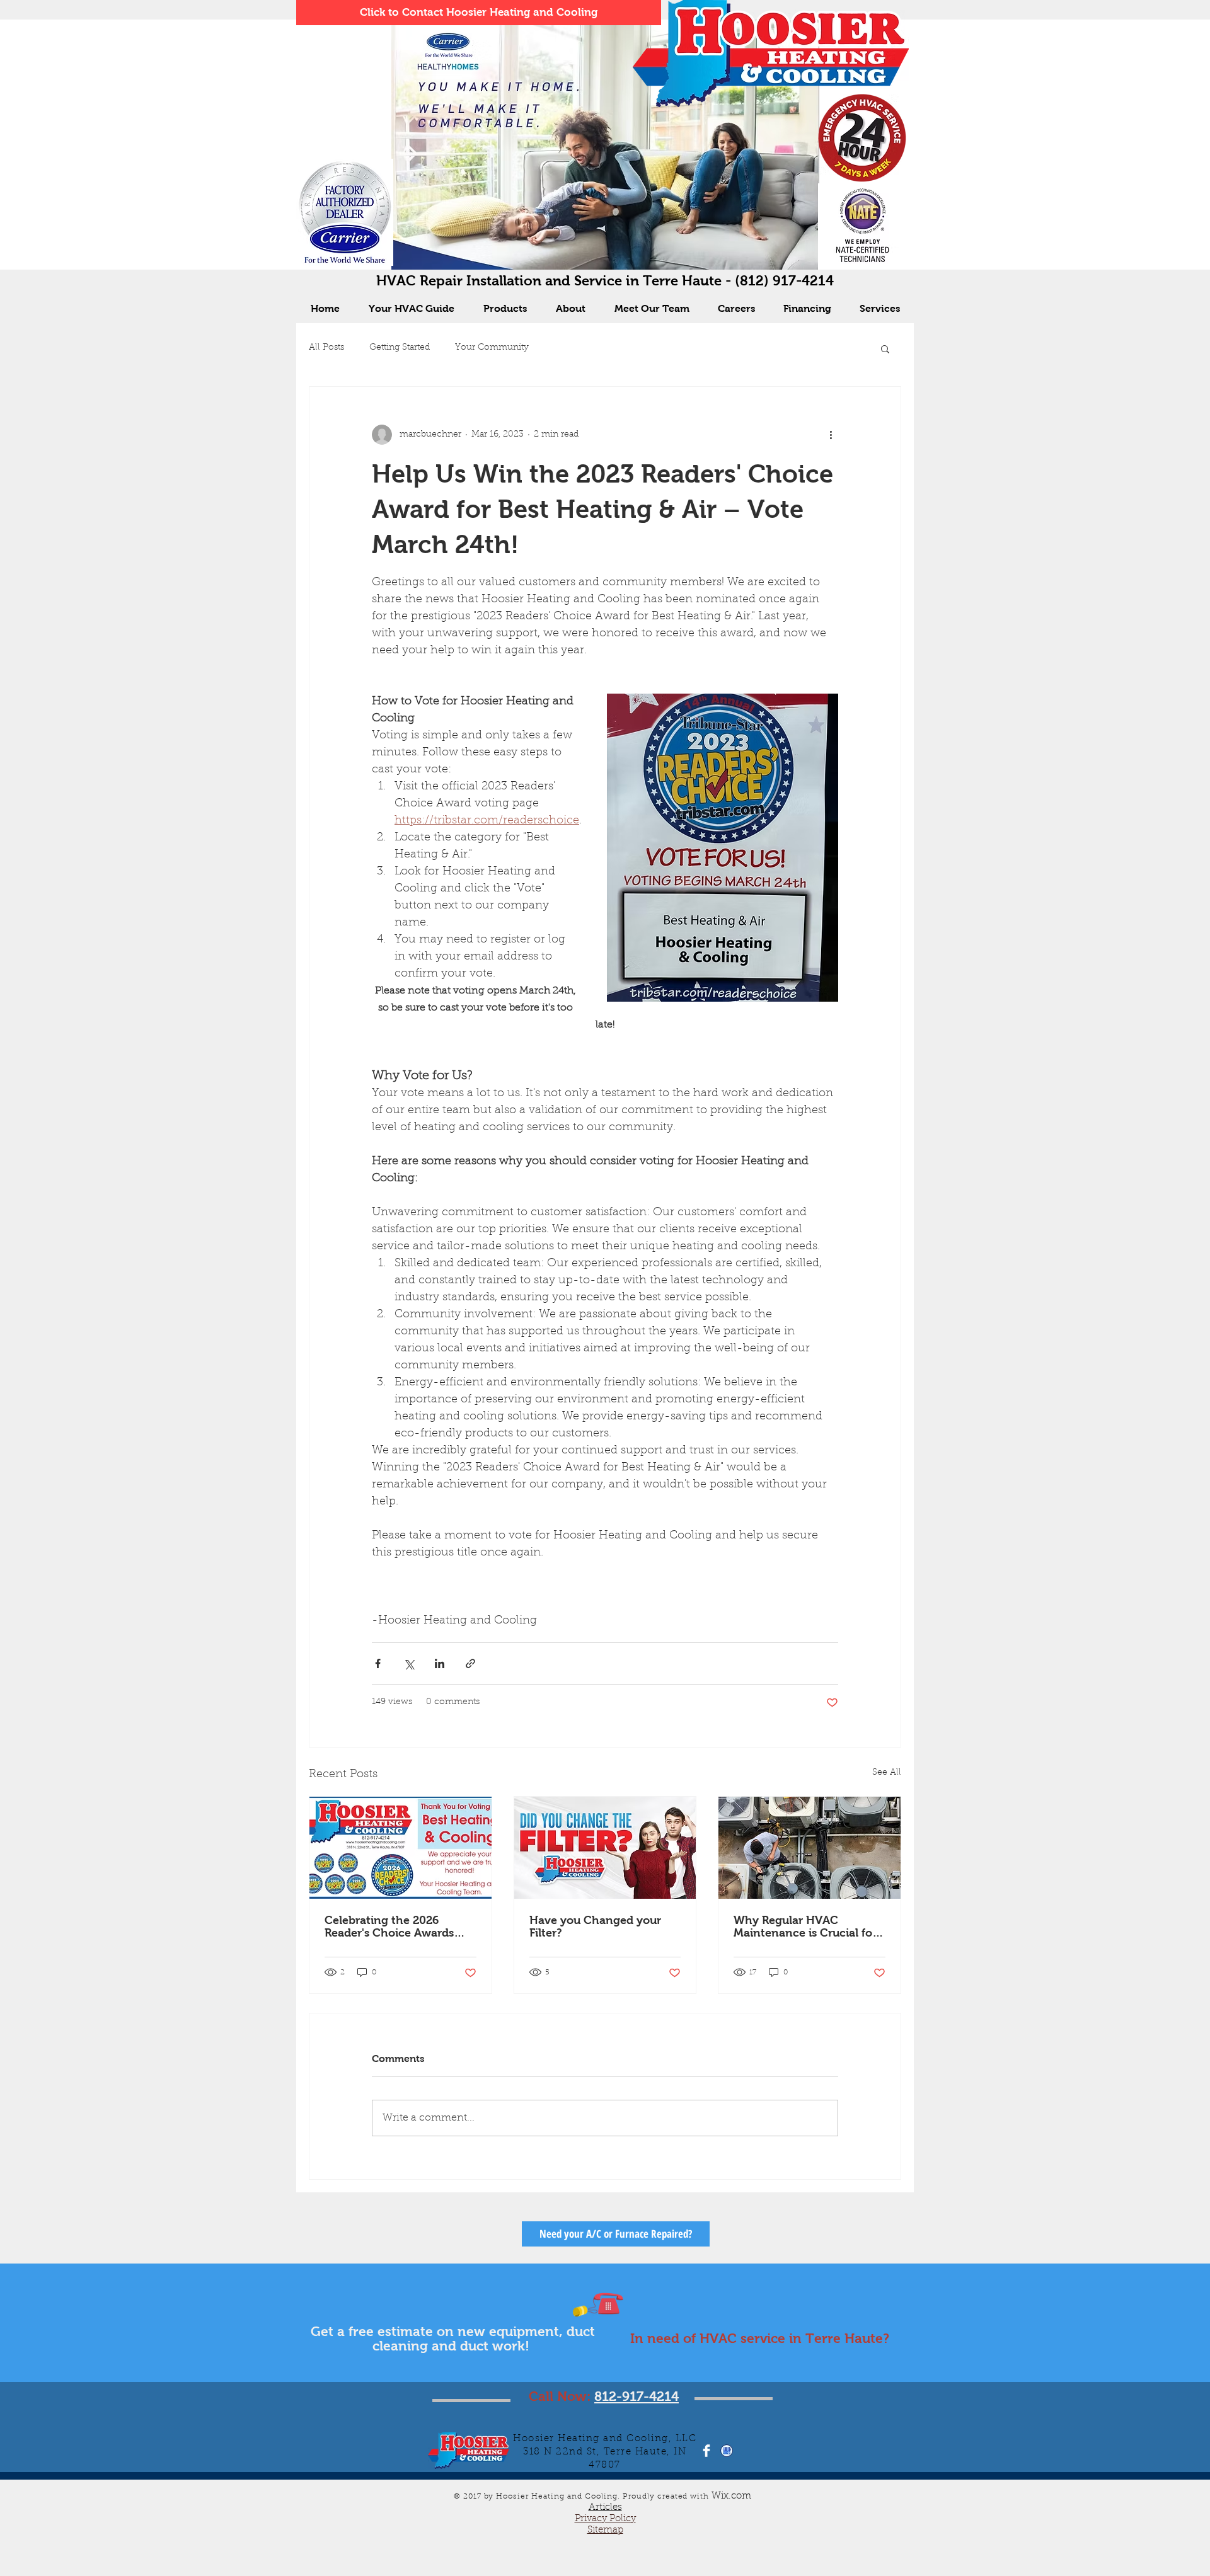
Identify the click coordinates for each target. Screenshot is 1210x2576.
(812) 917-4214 (784, 281)
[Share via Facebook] (378, 1663)
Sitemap (605, 2530)
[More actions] (831, 435)
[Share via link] (470, 1663)
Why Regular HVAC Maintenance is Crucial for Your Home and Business (805, 1926)
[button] (885, 348)
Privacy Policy (605, 2519)
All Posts (326, 348)
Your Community (492, 348)
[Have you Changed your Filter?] (605, 1848)
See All (887, 1773)
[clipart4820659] (727, 2451)
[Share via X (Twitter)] (409, 1663)
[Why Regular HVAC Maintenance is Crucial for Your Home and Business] (810, 1848)
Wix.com (734, 2496)
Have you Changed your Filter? (595, 1926)
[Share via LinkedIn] (440, 1663)
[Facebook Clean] (706, 2451)
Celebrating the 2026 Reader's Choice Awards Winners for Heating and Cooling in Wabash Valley (394, 1926)
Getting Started (400, 348)
